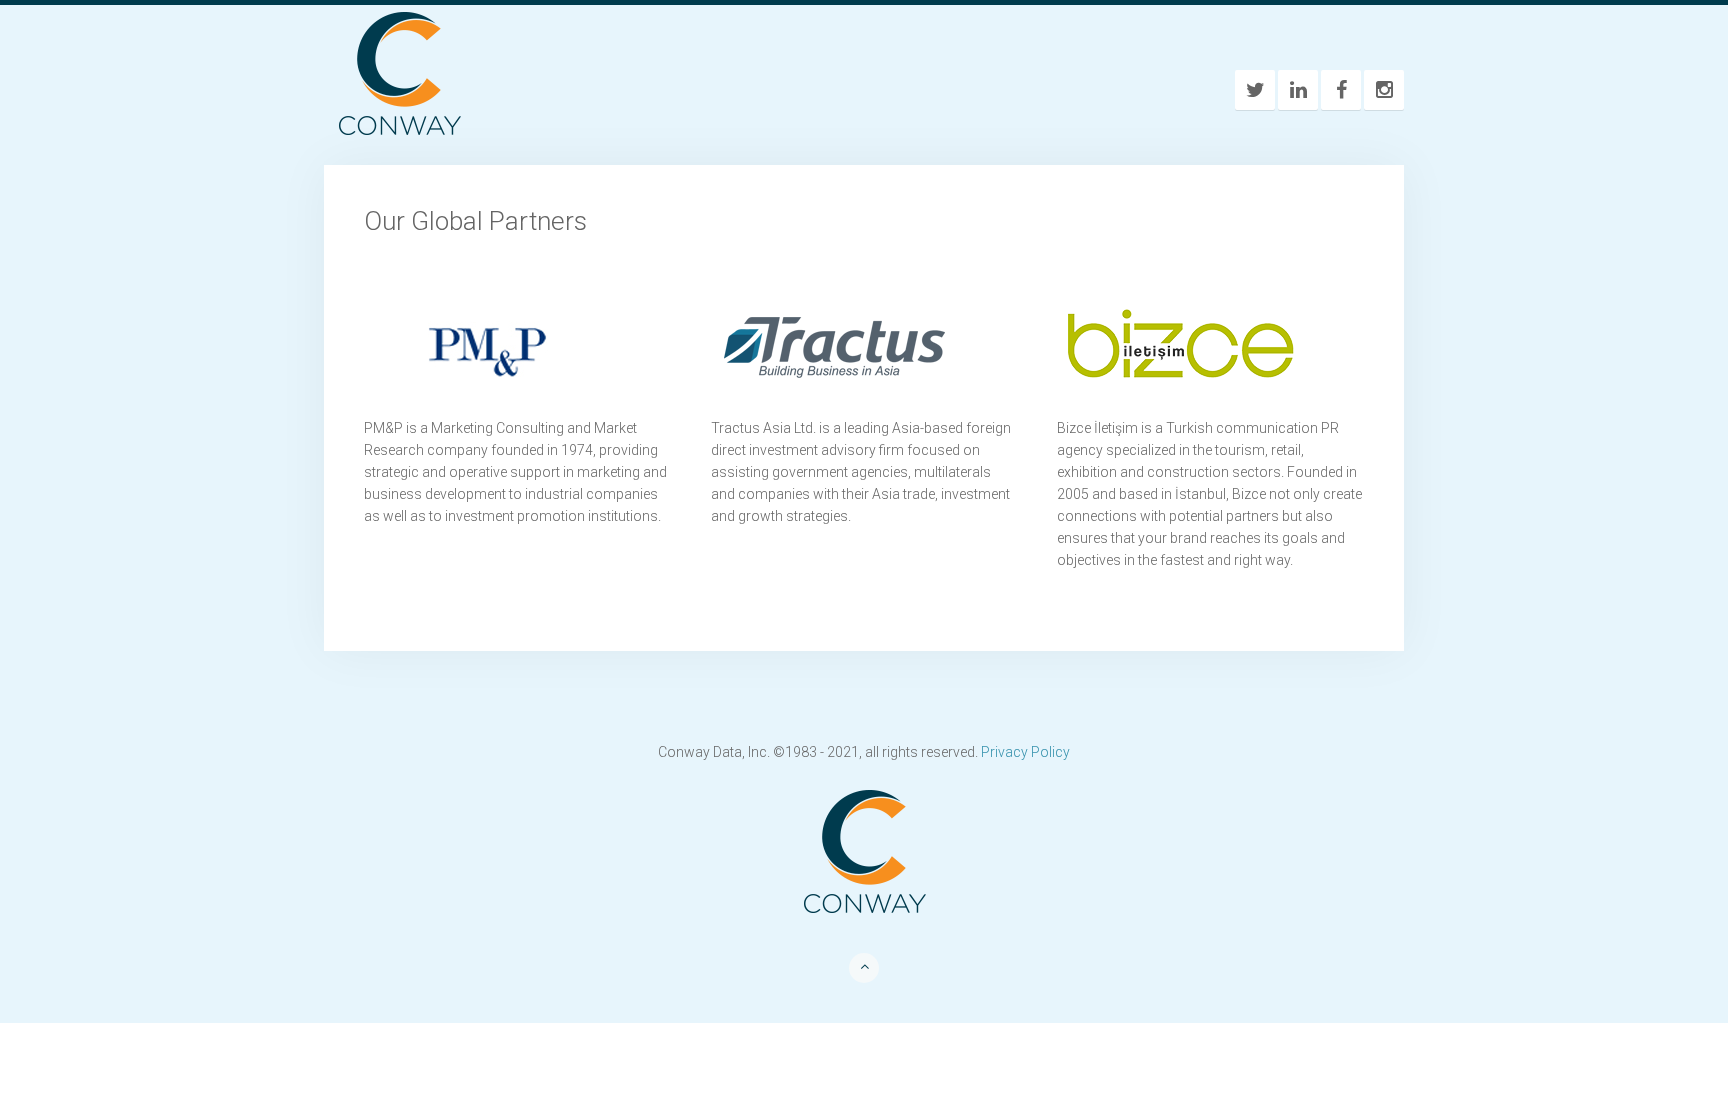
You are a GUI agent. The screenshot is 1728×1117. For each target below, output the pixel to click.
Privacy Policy (1025, 752)
